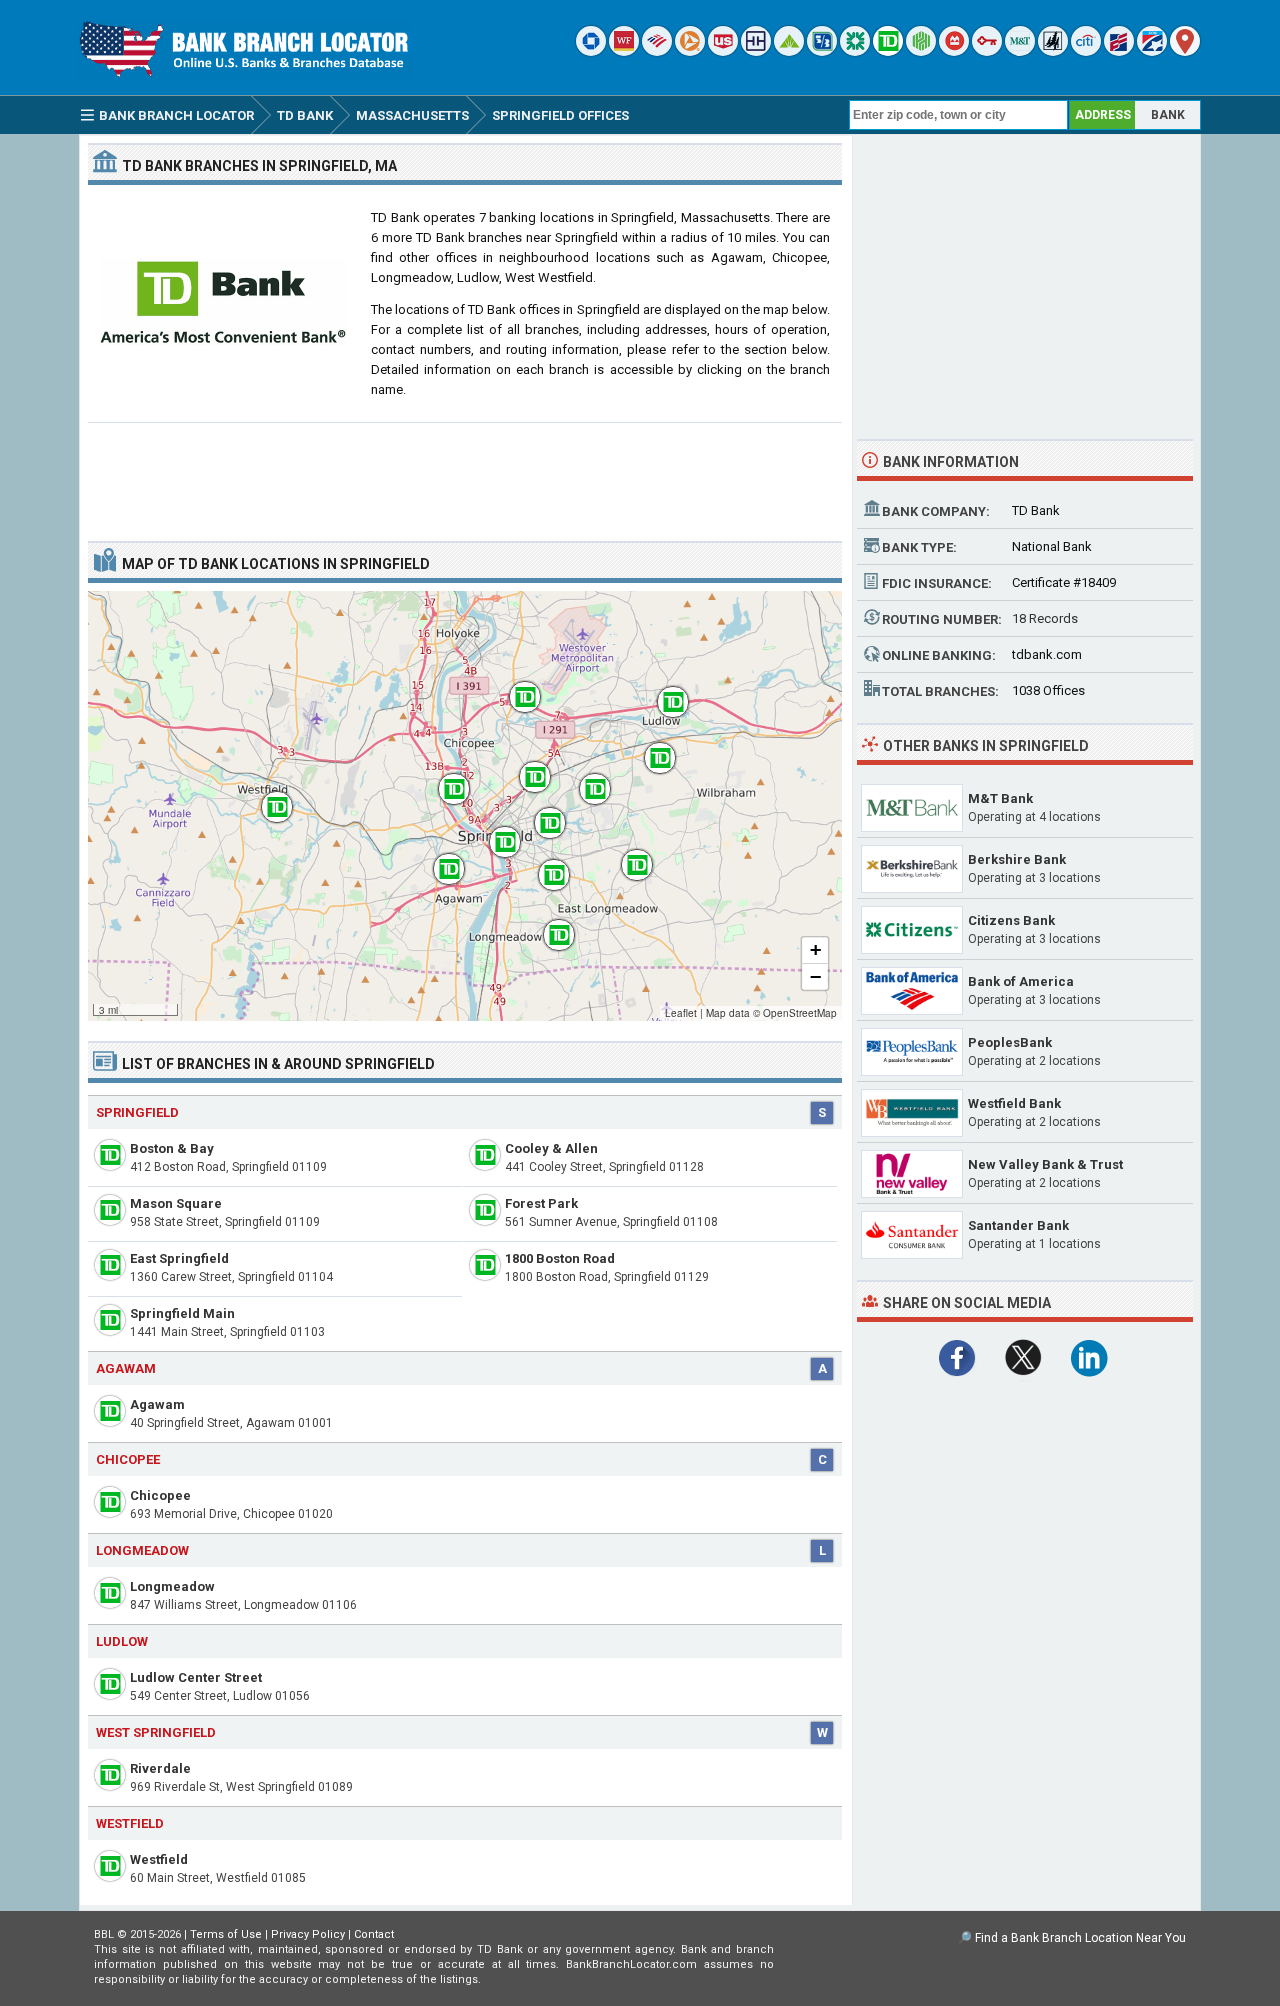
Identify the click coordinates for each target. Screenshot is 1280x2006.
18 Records (1045, 618)
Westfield (159, 1859)
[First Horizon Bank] (1152, 51)
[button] (267, 797)
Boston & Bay (172, 1148)
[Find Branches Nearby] (1185, 51)
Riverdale (160, 1768)
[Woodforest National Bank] (1053, 51)
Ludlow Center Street (196, 1677)
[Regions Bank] (789, 51)
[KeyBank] (987, 51)
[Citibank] (1086, 51)
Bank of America (1021, 981)
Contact (374, 1934)
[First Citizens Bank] (1119, 51)
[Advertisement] (465, 474)
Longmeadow (172, 1586)
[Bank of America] (657, 51)
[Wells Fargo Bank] (624, 51)
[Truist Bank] (756, 51)
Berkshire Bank (1017, 859)
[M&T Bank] (1020, 51)
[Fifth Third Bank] (822, 51)
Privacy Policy (308, 1934)
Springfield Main (182, 1313)
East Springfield (179, 1258)
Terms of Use (226, 1934)
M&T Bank (1000, 798)
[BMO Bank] (954, 51)
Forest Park (541, 1203)
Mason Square (176, 1203)
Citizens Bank (1011, 920)
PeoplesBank (1010, 1042)
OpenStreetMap (800, 1013)
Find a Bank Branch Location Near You (1080, 1938)
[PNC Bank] (690, 51)
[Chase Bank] (591, 51)
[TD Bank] (888, 51)
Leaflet (681, 1013)
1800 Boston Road (560, 1258)
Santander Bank (1018, 1225)
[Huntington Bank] (921, 51)
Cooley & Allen (551, 1148)
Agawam (157, 1404)
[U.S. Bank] (723, 51)
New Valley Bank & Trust (1045, 1164)
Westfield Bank (1014, 1103)
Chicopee (160, 1495)
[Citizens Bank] (855, 51)
